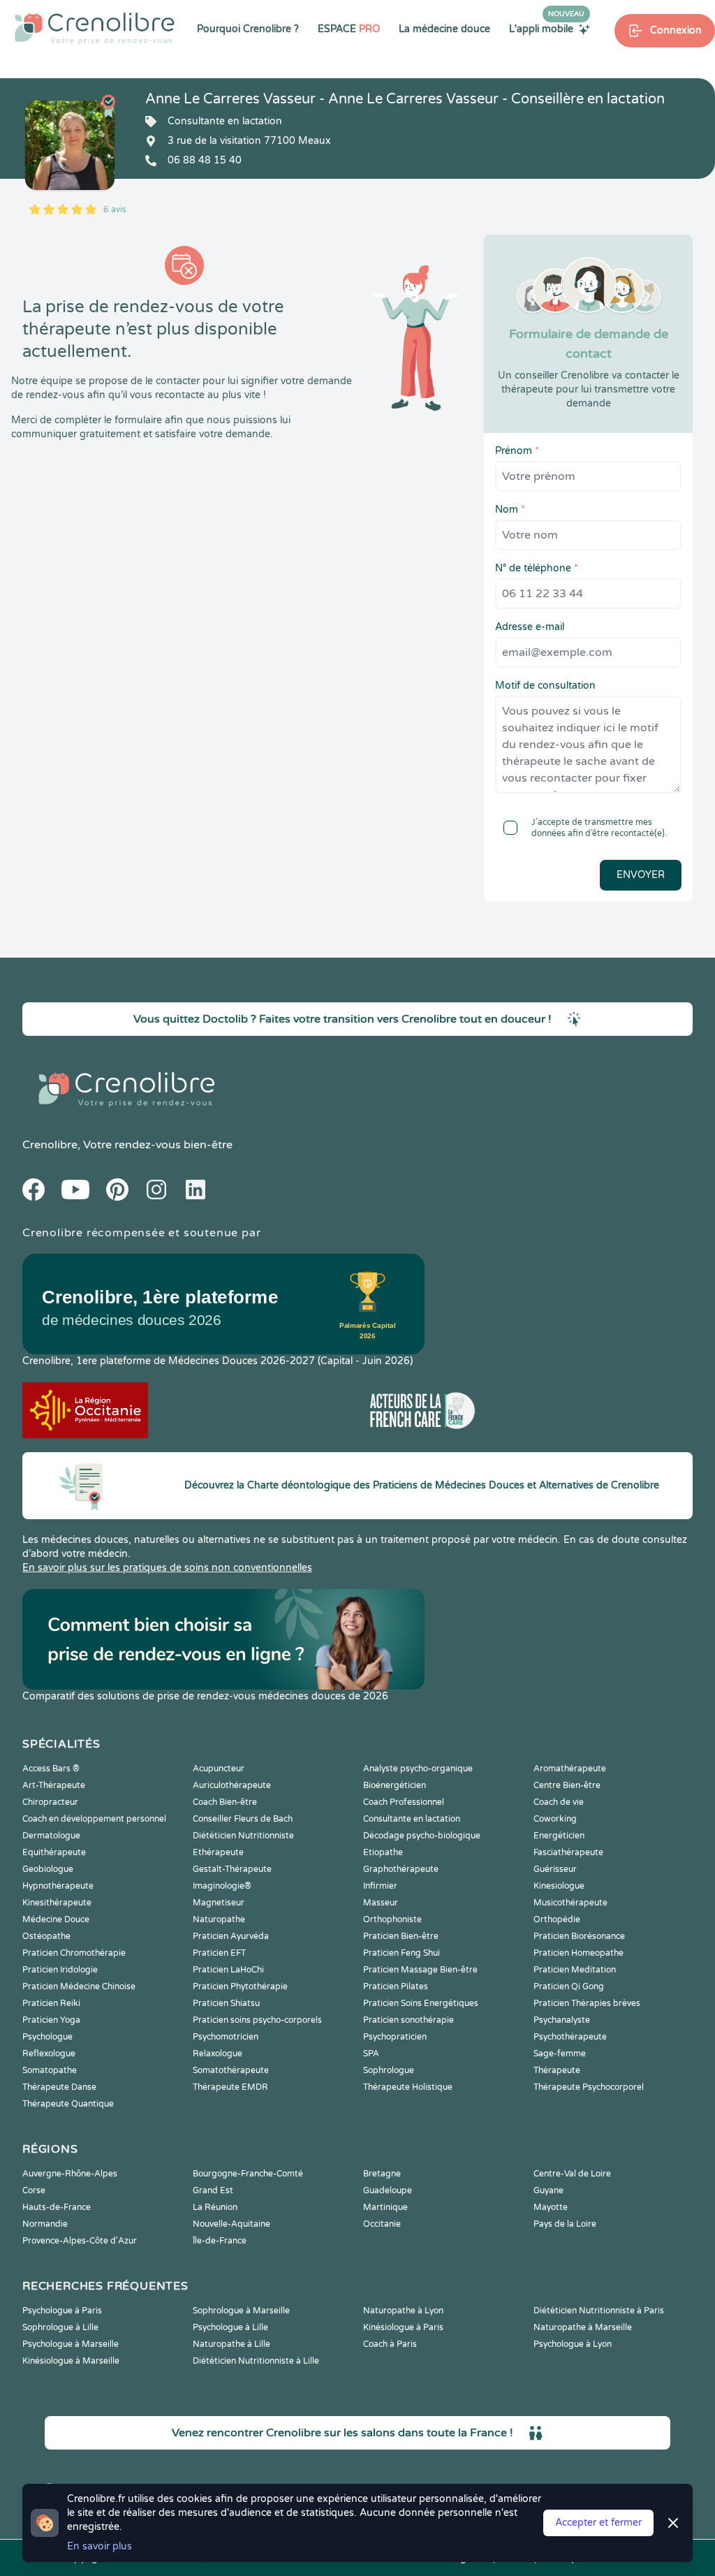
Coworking (555, 1819)
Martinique (385, 2207)
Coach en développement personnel (94, 1819)
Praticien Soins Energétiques (421, 2003)
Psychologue (47, 2037)
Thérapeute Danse (59, 2087)
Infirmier (380, 1886)
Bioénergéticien (395, 1785)
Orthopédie (557, 1919)
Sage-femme (560, 2054)
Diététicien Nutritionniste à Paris (599, 2311)
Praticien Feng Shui (401, 1953)
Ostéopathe (46, 1936)
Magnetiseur (219, 1903)
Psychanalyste (562, 2020)
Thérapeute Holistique (408, 2087)
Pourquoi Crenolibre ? (248, 29)
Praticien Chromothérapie (74, 1953)
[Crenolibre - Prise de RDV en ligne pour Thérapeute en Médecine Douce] (95, 28)
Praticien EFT (219, 1953)
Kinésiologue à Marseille (71, 2361)
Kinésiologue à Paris (403, 2327)
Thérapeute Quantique (68, 2104)
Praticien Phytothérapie (240, 1986)
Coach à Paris (390, 2344)
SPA (371, 2054)
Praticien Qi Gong (569, 1986)
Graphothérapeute (401, 1869)
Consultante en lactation (412, 1819)
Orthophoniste (392, 1919)
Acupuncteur (219, 1769)
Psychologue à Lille (230, 2327)
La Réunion (215, 2207)
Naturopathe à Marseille (583, 2327)
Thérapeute (557, 2070)
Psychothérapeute (570, 2037)
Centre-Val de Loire (572, 2174)
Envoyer (641, 875)
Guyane (548, 2190)
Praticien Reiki (51, 2003)
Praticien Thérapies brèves (587, 2003)
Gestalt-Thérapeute (232, 1869)
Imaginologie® (222, 1886)
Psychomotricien (226, 2037)
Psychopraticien (395, 2037)
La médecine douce (444, 29)
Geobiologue (48, 1869)
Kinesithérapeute (57, 1903)
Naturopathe (219, 1919)
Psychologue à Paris (62, 2311)
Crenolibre (50, 1145)
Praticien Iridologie (60, 1970)
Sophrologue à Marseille (241, 2311)
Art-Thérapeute (54, 1785)
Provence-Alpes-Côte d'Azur (80, 2241)
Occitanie (382, 2224)
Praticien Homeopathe (578, 1953)
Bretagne (382, 2174)
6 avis (115, 210)
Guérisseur (555, 1869)
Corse (34, 2190)
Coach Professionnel (404, 1802)
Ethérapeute (218, 1852)
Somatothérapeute (231, 2070)
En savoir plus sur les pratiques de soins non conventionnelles (167, 1568)
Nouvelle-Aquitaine (231, 2224)
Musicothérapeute (570, 1903)
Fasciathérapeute (568, 1852)
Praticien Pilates (396, 1986)
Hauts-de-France (57, 2207)
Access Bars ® (51, 1769)
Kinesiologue (559, 1886)
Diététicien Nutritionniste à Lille (256, 2361)
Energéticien (559, 1836)
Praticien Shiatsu (226, 2003)
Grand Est (213, 2190)
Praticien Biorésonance (579, 1936)
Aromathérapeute (570, 1769)
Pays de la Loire (565, 2224)
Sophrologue (389, 2070)
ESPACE (349, 29)
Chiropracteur (50, 1802)
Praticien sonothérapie (408, 2020)
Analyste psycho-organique (418, 1769)
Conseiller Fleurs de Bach (243, 1819)
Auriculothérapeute (232, 1785)
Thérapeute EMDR (230, 2087)
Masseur (381, 1903)
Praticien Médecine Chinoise (79, 1986)
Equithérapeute (54, 1852)
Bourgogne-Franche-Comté (248, 2174)
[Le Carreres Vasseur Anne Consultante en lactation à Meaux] (70, 145)
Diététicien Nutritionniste (243, 1836)
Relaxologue (218, 2054)
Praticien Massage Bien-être (420, 1970)
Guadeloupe (388, 2190)
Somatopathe (50, 2070)
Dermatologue (51, 1836)
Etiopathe (383, 1852)
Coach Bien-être (225, 1802)
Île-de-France (220, 2241)
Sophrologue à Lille (60, 2327)
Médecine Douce (56, 1919)
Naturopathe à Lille (231, 2344)
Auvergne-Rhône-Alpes (70, 2174)
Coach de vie (559, 1802)
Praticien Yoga (51, 2020)
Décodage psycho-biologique (422, 1836)
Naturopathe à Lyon (403, 2311)
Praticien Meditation (575, 1970)
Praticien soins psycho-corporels (257, 2020)
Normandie (45, 2224)
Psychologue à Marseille (71, 2344)
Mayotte (551, 2207)
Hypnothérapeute (58, 1886)
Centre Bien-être (567, 1785)
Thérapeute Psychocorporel (589, 2087)
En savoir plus (99, 2546)
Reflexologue (49, 2054)
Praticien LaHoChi (228, 1970)
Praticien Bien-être (401, 1936)
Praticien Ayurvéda (231, 1936)
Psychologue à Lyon (573, 2344)
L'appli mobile (547, 29)
